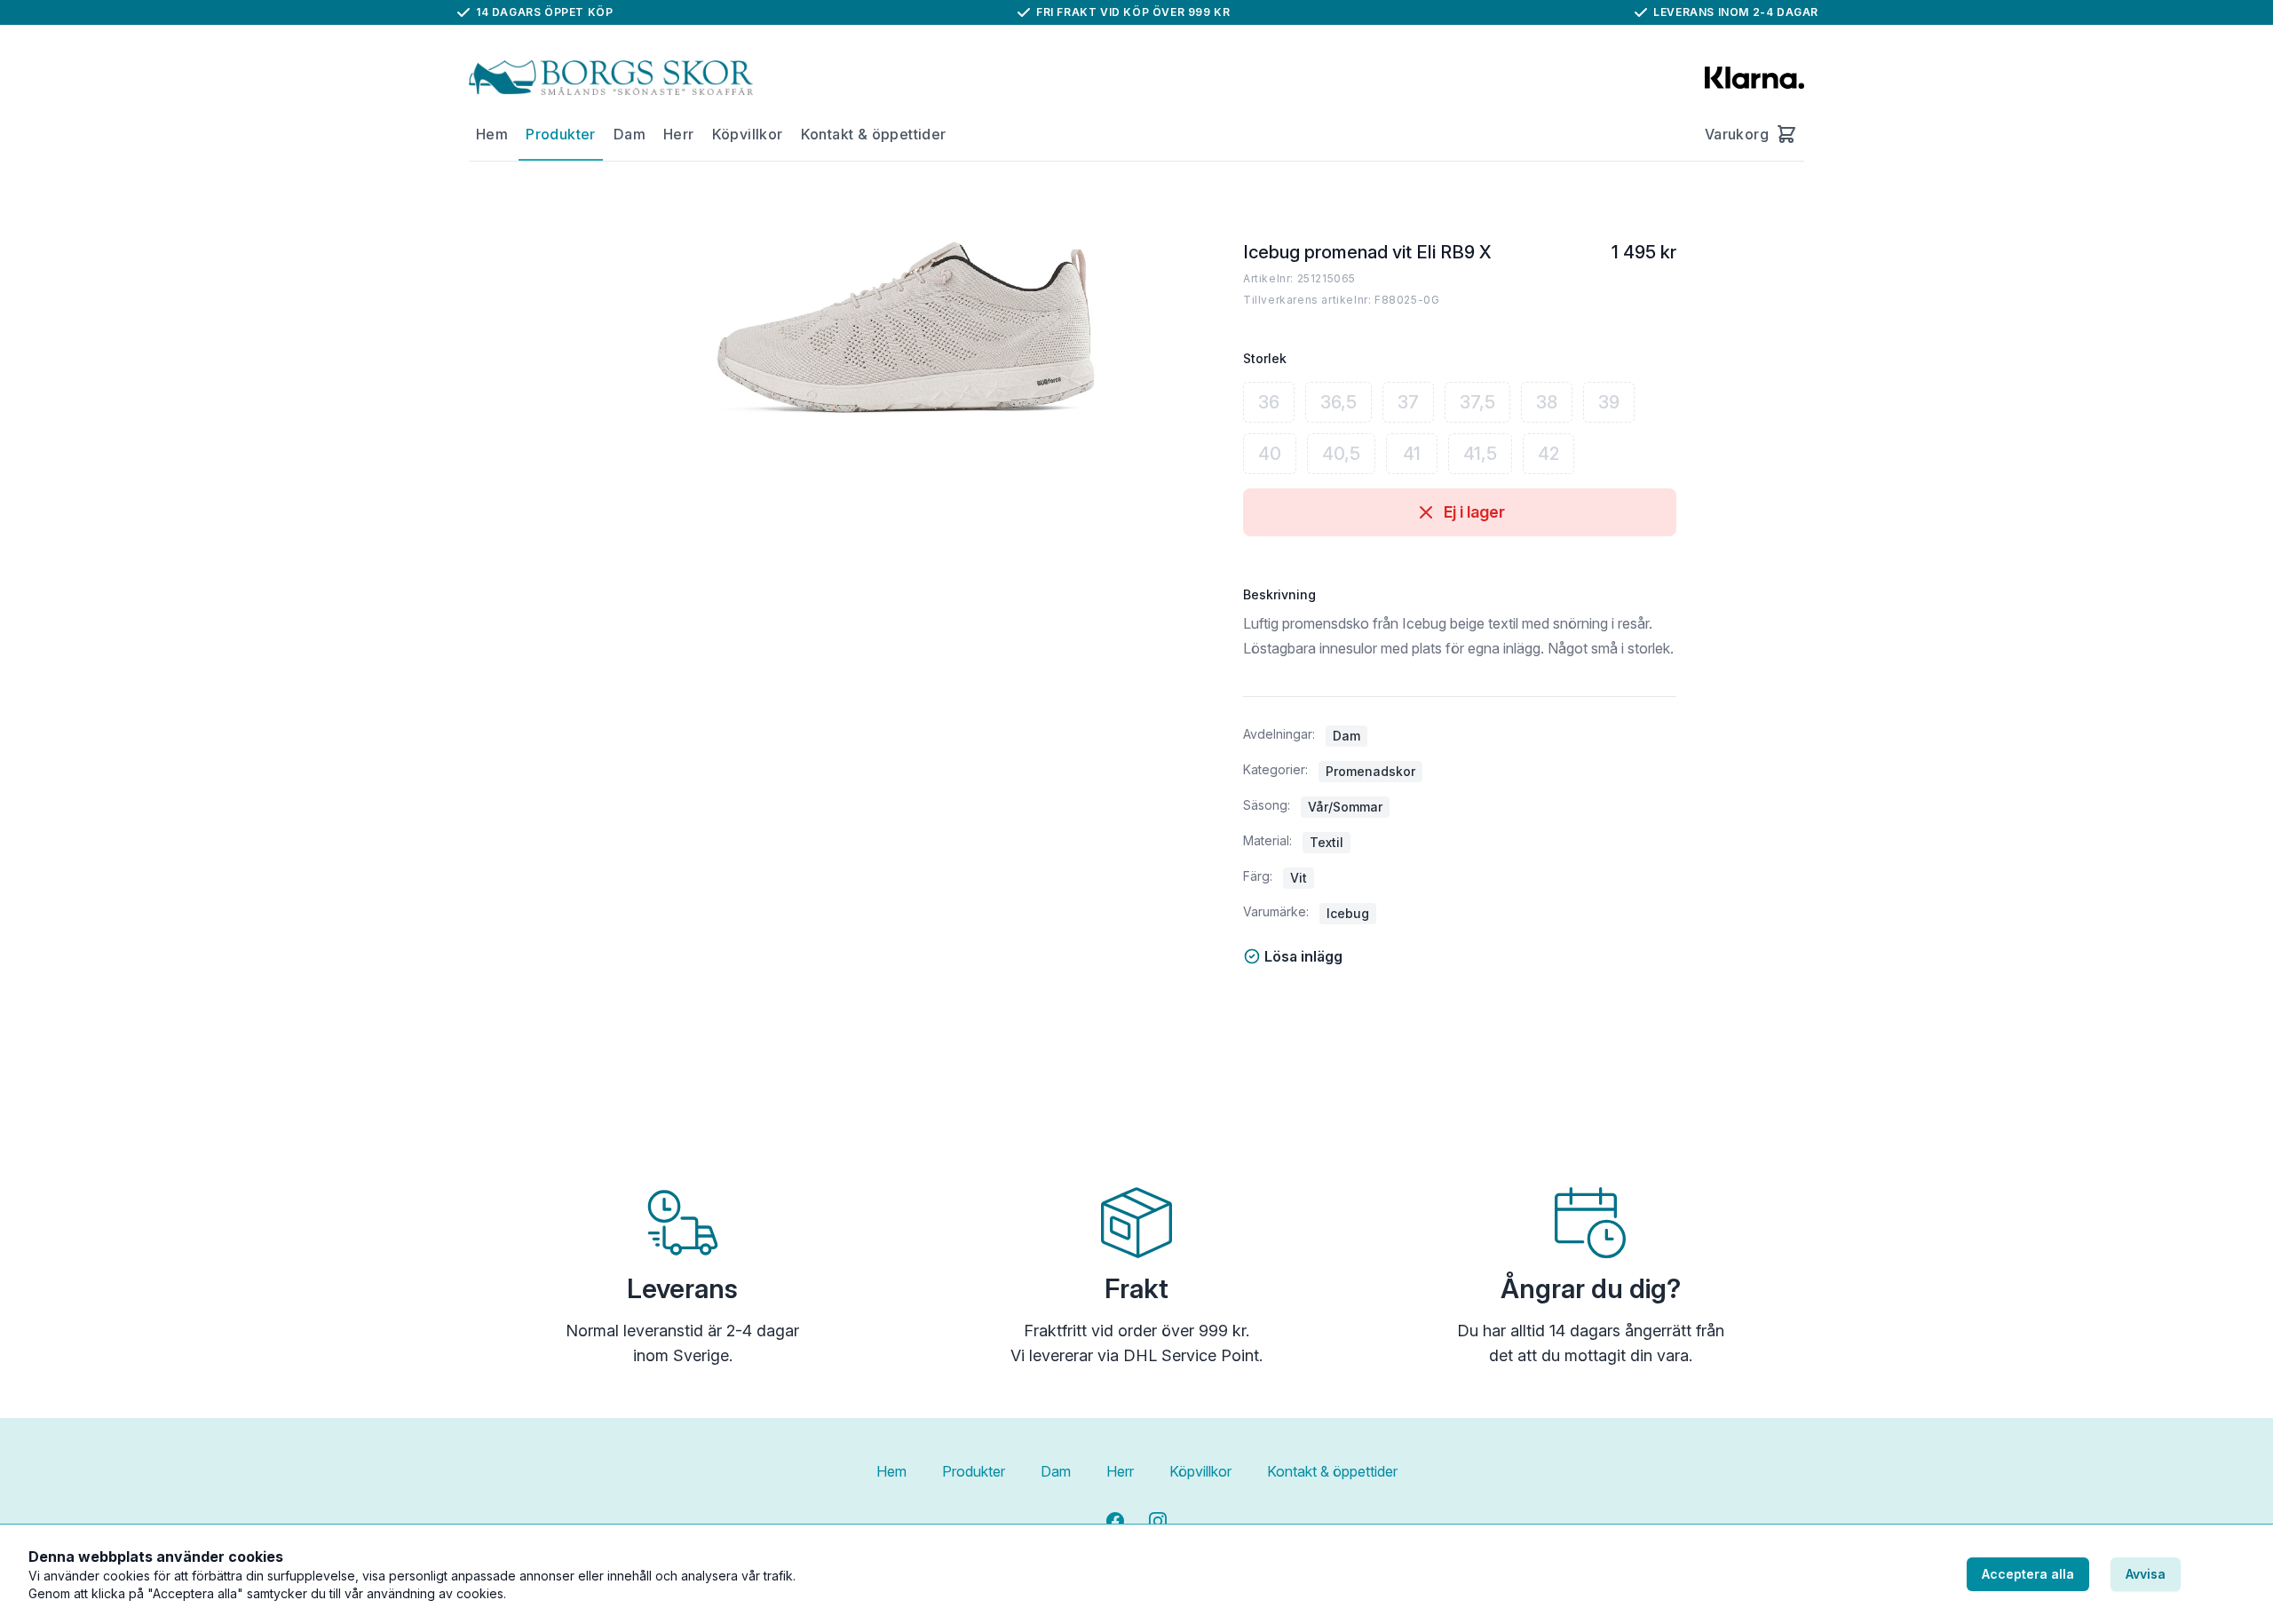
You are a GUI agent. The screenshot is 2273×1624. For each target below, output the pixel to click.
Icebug (1348, 913)
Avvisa (2146, 1574)
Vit (1299, 878)
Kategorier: (1275, 769)
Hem (492, 134)
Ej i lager (1474, 512)
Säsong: (1267, 805)
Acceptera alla (2028, 1574)
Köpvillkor (748, 134)
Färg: (1258, 876)
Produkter (561, 134)
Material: (1267, 840)
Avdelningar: (1279, 734)
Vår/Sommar (1345, 807)
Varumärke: (1276, 911)
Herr (679, 134)
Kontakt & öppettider (874, 134)
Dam (630, 134)
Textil (1327, 842)
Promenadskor (1370, 771)
